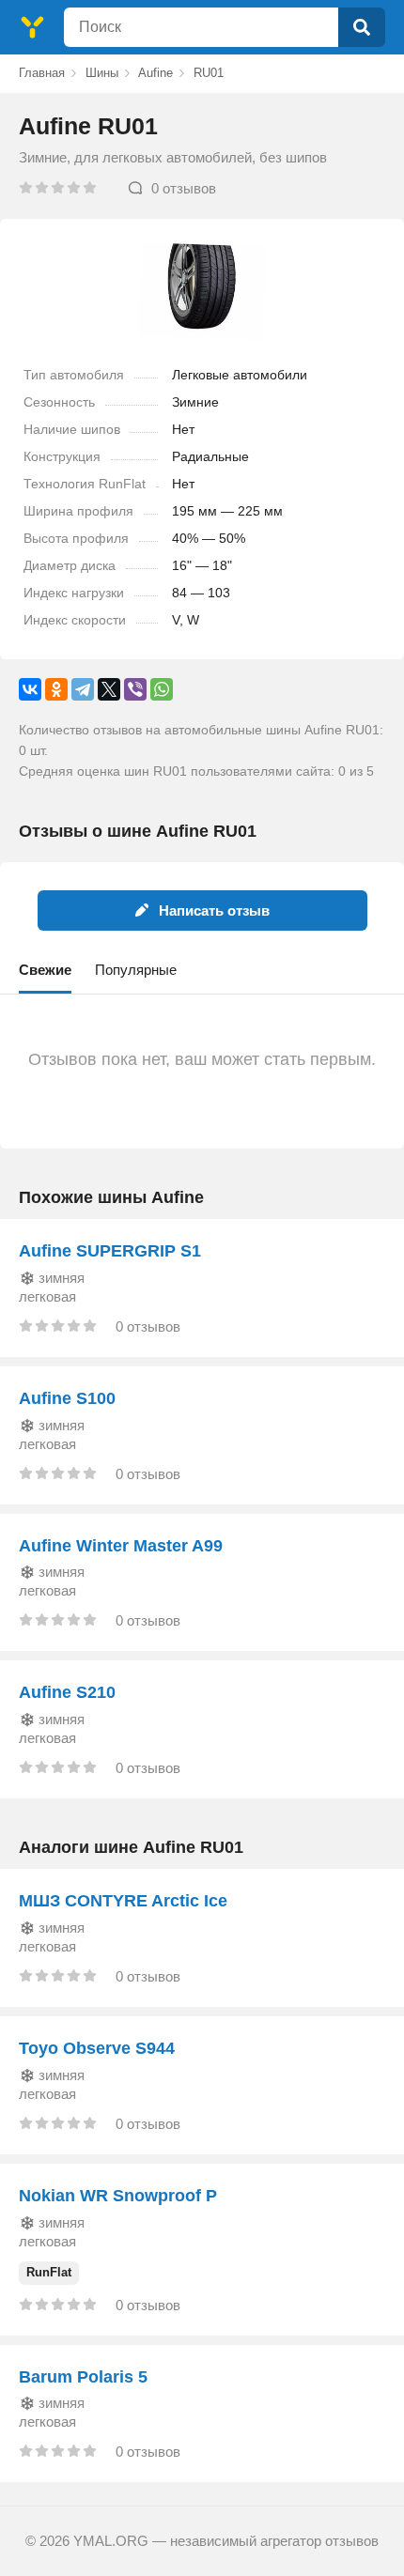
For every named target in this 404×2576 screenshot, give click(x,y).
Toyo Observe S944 (97, 2048)
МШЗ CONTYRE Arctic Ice (123, 1901)
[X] (109, 689)
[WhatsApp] (162, 689)
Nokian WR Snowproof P (118, 2196)
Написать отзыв (214, 910)
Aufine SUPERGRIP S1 (110, 1251)
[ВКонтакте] (30, 689)
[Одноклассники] (56, 689)
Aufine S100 (67, 1398)
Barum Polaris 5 (83, 2377)
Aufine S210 (67, 1692)
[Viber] (135, 689)
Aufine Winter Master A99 (121, 1546)
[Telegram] (83, 689)
